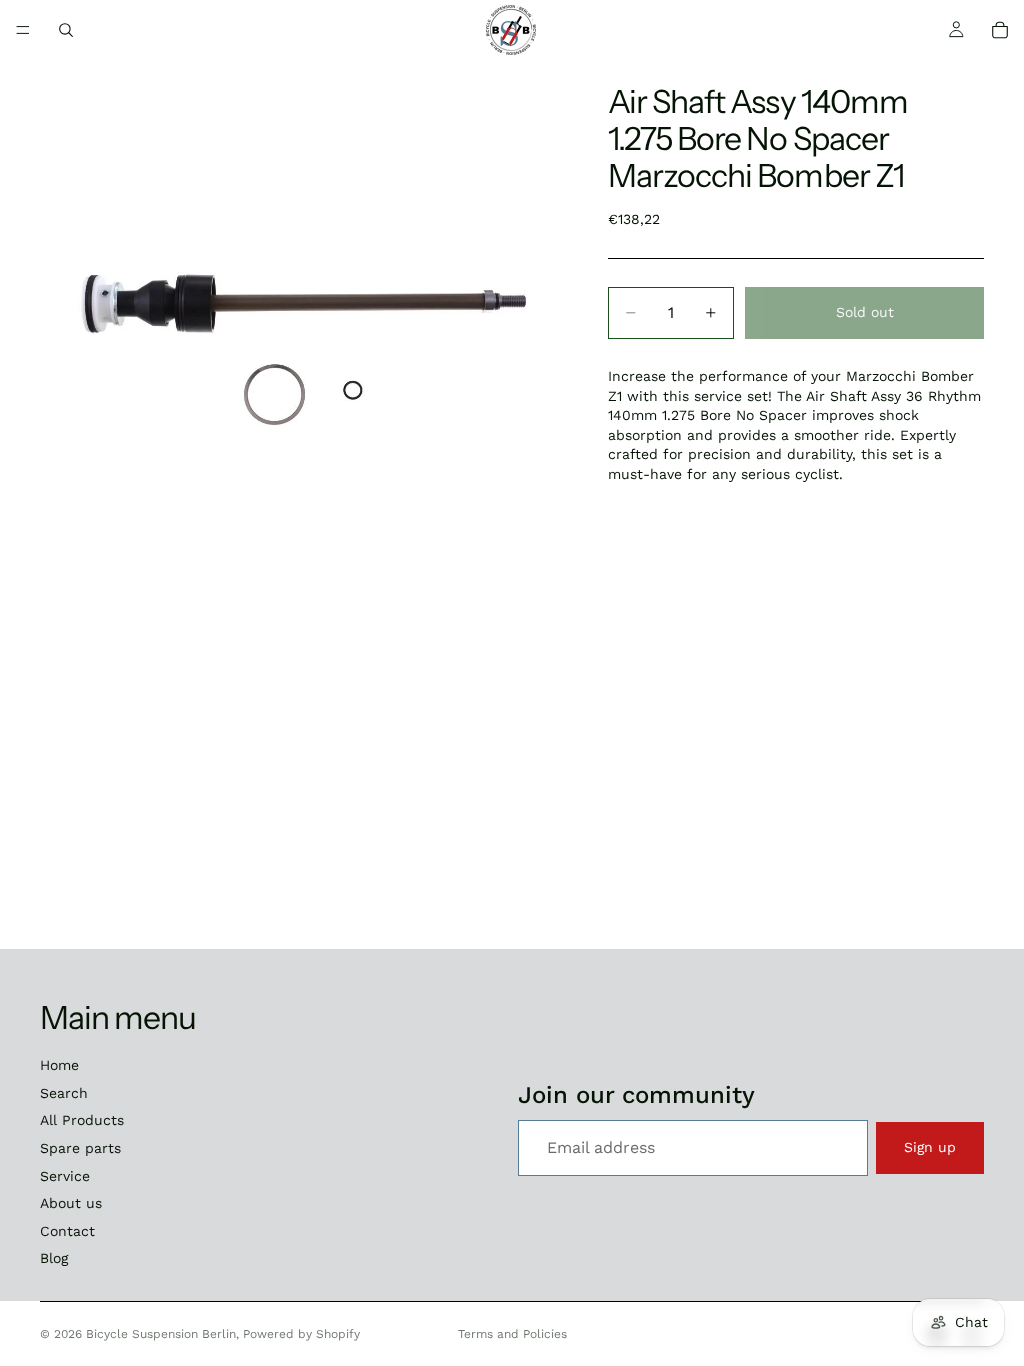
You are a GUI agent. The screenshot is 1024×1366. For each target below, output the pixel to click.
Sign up (930, 1147)
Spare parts (80, 1148)
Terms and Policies (512, 1334)
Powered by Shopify (301, 1334)
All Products (82, 1120)
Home (59, 1065)
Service (65, 1176)
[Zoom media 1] (300, 320)
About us (71, 1203)
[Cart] (1000, 30)
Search (64, 1093)
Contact (67, 1231)
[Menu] (23, 30)
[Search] (66, 30)
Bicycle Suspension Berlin (161, 1334)
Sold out (865, 312)
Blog (54, 1258)
